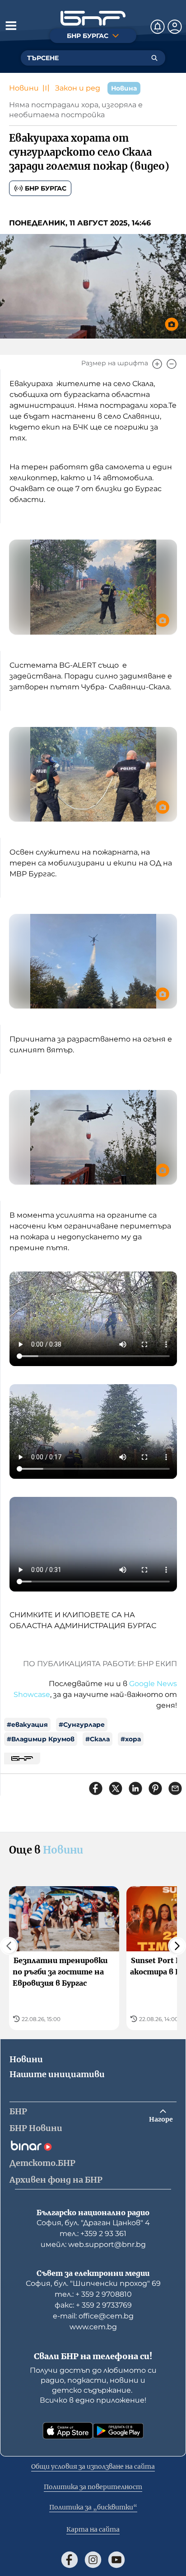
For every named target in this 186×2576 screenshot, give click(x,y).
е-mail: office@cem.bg (93, 2316)
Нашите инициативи (57, 2074)
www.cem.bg (93, 2327)
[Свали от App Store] (68, 2431)
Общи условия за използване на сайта (93, 2466)
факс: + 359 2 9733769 (93, 2305)
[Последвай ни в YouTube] (116, 2560)
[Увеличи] (157, 364)
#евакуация (27, 1725)
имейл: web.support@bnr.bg (93, 2244)
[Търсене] (154, 58)
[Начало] (93, 18)
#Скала (98, 1739)
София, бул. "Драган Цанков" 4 (93, 2223)
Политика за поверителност (93, 2487)
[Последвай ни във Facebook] (70, 2560)
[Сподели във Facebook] (96, 1788)
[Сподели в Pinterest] (155, 1788)
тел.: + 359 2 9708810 (93, 2294)
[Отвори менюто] (11, 25)
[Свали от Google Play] (118, 2431)
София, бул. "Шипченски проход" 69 (93, 2283)
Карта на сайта (93, 2529)
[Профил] (175, 27)
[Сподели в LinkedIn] (135, 1788)
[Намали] (172, 364)
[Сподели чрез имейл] (175, 1788)
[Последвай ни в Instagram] (93, 2560)
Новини (24, 88)
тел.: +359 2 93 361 (93, 2234)
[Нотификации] (158, 27)
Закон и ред (78, 88)
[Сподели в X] (116, 1788)
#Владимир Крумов (41, 1739)
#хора (131, 1739)
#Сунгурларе (82, 1725)
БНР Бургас (46, 188)
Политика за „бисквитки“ (93, 2507)
